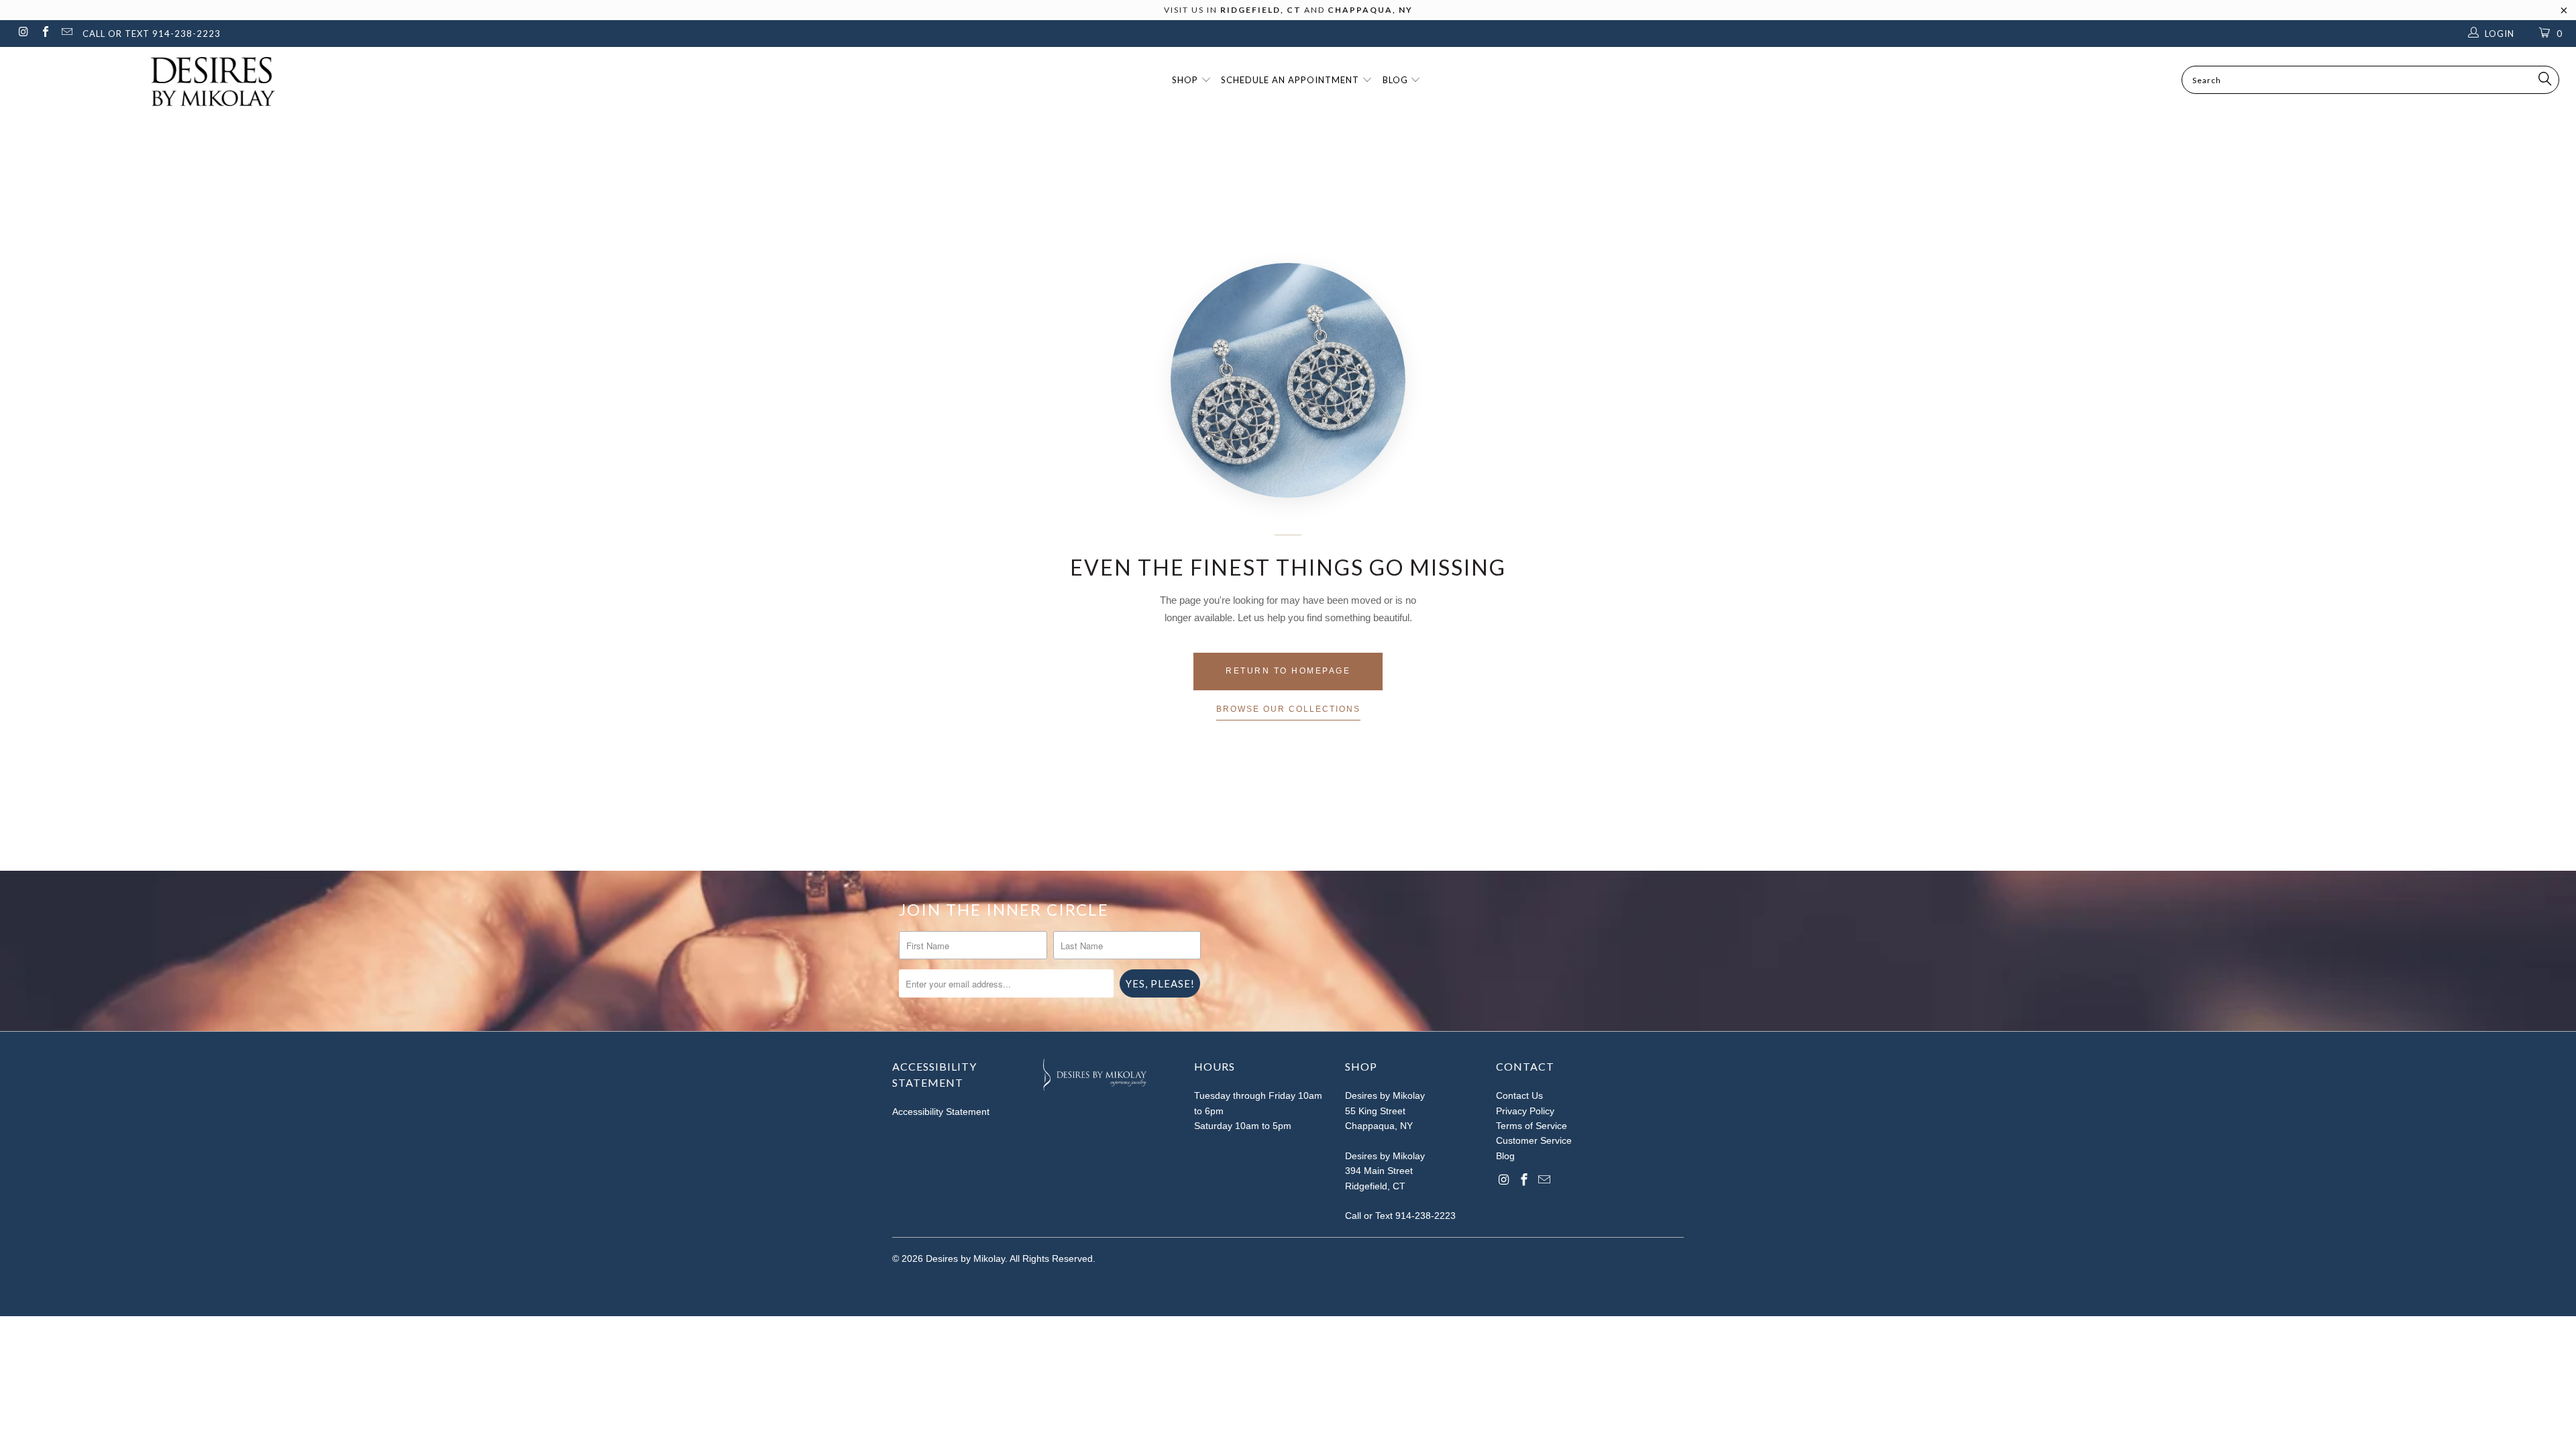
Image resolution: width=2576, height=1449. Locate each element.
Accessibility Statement (941, 1112)
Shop (1186, 80)
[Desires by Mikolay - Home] (206, 82)
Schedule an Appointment (1291, 80)
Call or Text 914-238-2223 (1400, 1216)
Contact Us (1519, 1095)
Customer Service (1534, 1140)
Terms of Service (1532, 1126)
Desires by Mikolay (965, 1258)
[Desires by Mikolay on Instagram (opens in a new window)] (23, 33)
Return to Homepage (1288, 671)
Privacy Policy (1525, 1111)
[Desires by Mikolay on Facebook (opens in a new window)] (44, 33)
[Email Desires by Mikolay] (66, 33)
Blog (1397, 80)
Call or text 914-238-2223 (152, 34)
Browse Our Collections (1288, 709)
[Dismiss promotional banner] (2564, 14)
